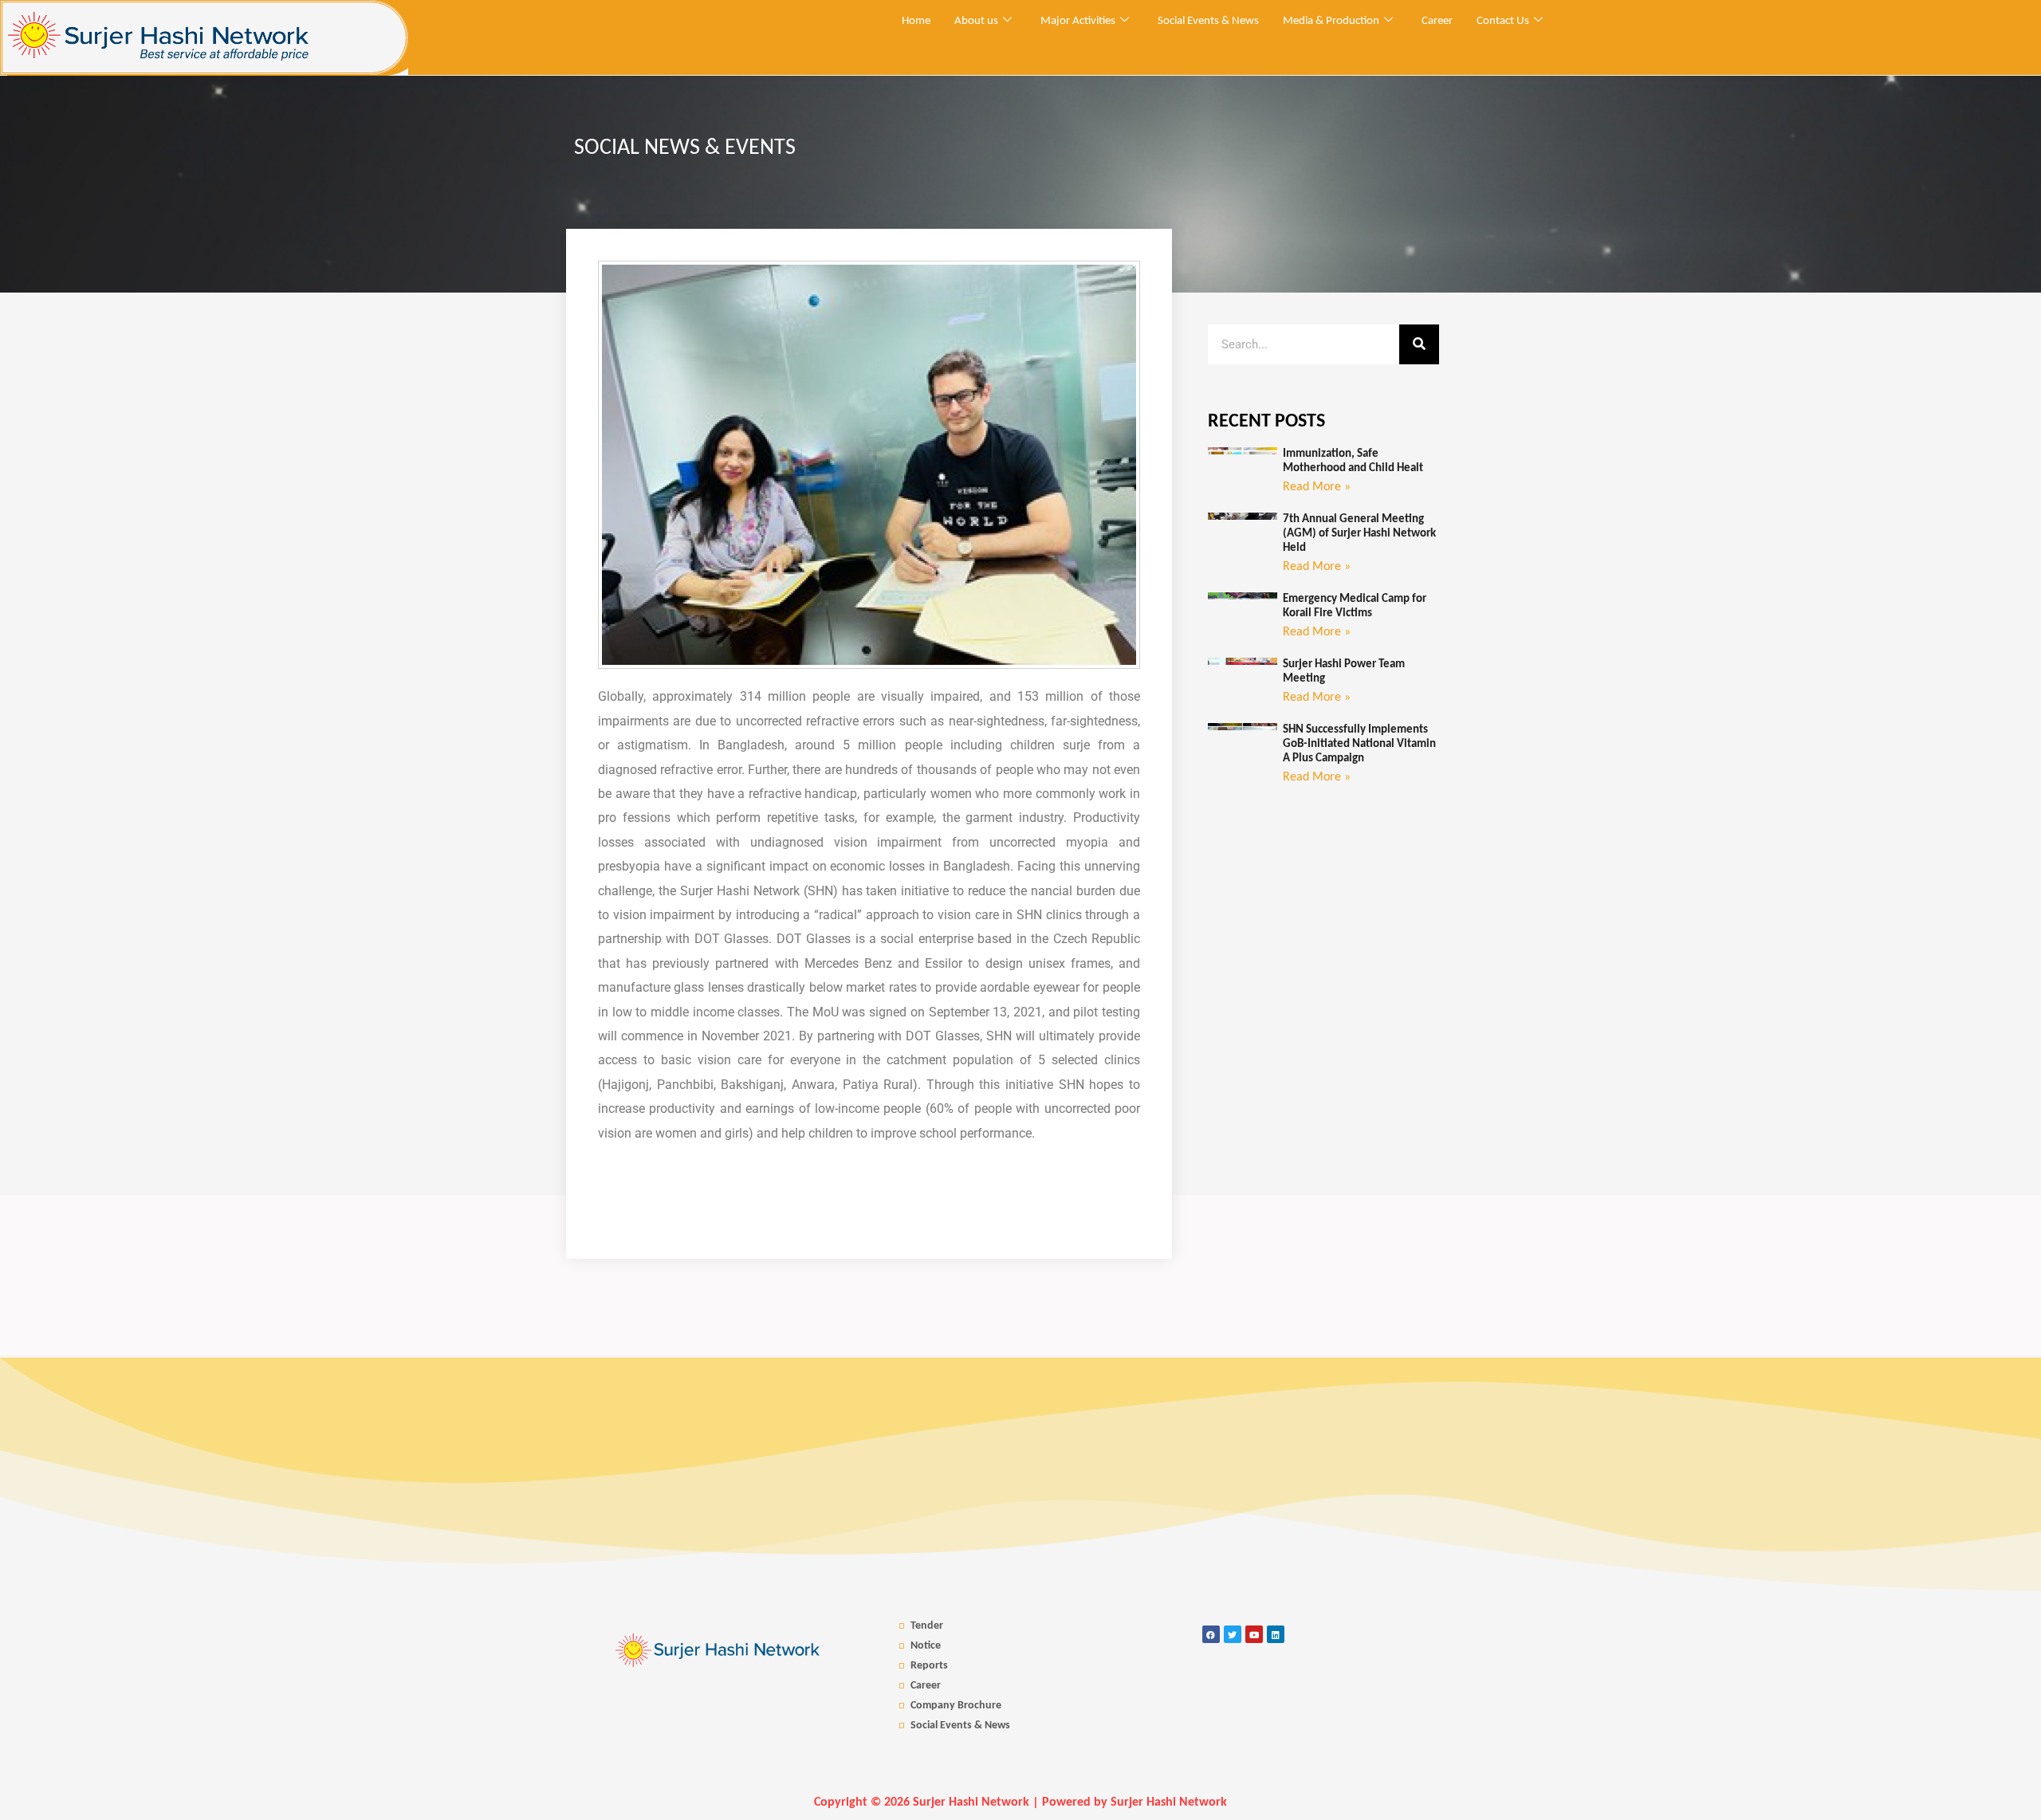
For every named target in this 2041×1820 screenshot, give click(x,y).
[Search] (1419, 344)
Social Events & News (1208, 21)
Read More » (1317, 487)
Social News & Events (685, 148)
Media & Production (1331, 21)
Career (1437, 21)
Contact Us (1503, 21)
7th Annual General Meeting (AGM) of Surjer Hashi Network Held (1359, 534)
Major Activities (1078, 21)
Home (916, 21)
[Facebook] (1211, 1634)
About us (976, 21)
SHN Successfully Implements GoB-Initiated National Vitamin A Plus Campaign (1359, 744)
